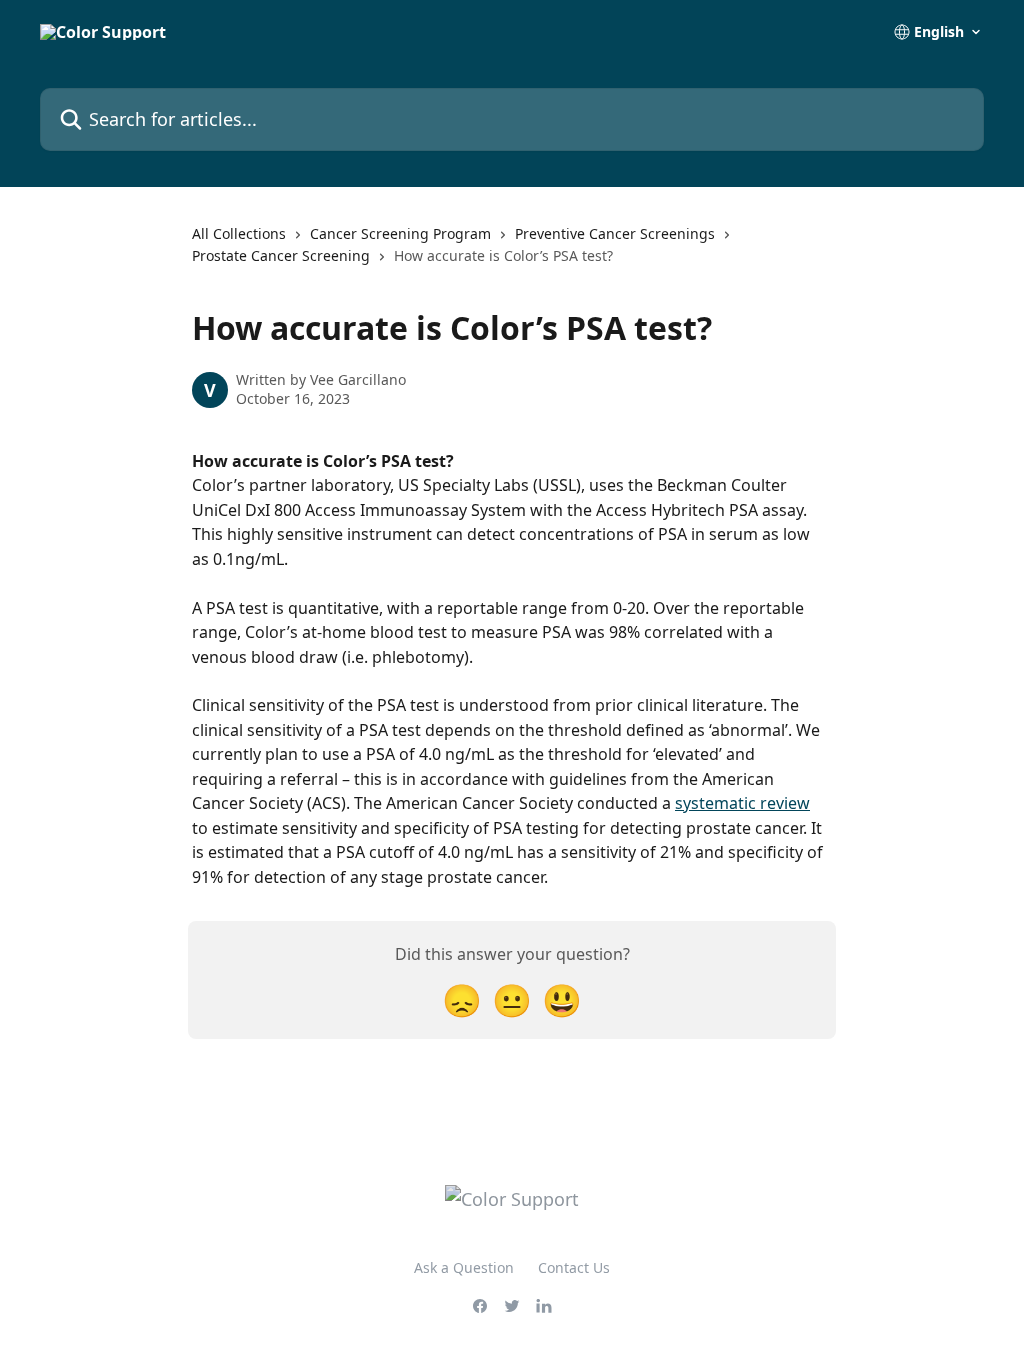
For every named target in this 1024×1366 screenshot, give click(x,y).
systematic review (742, 803)
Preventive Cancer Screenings (615, 233)
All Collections (239, 233)
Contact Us (574, 1267)
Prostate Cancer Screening (281, 255)
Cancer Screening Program (400, 233)
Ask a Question (464, 1267)
